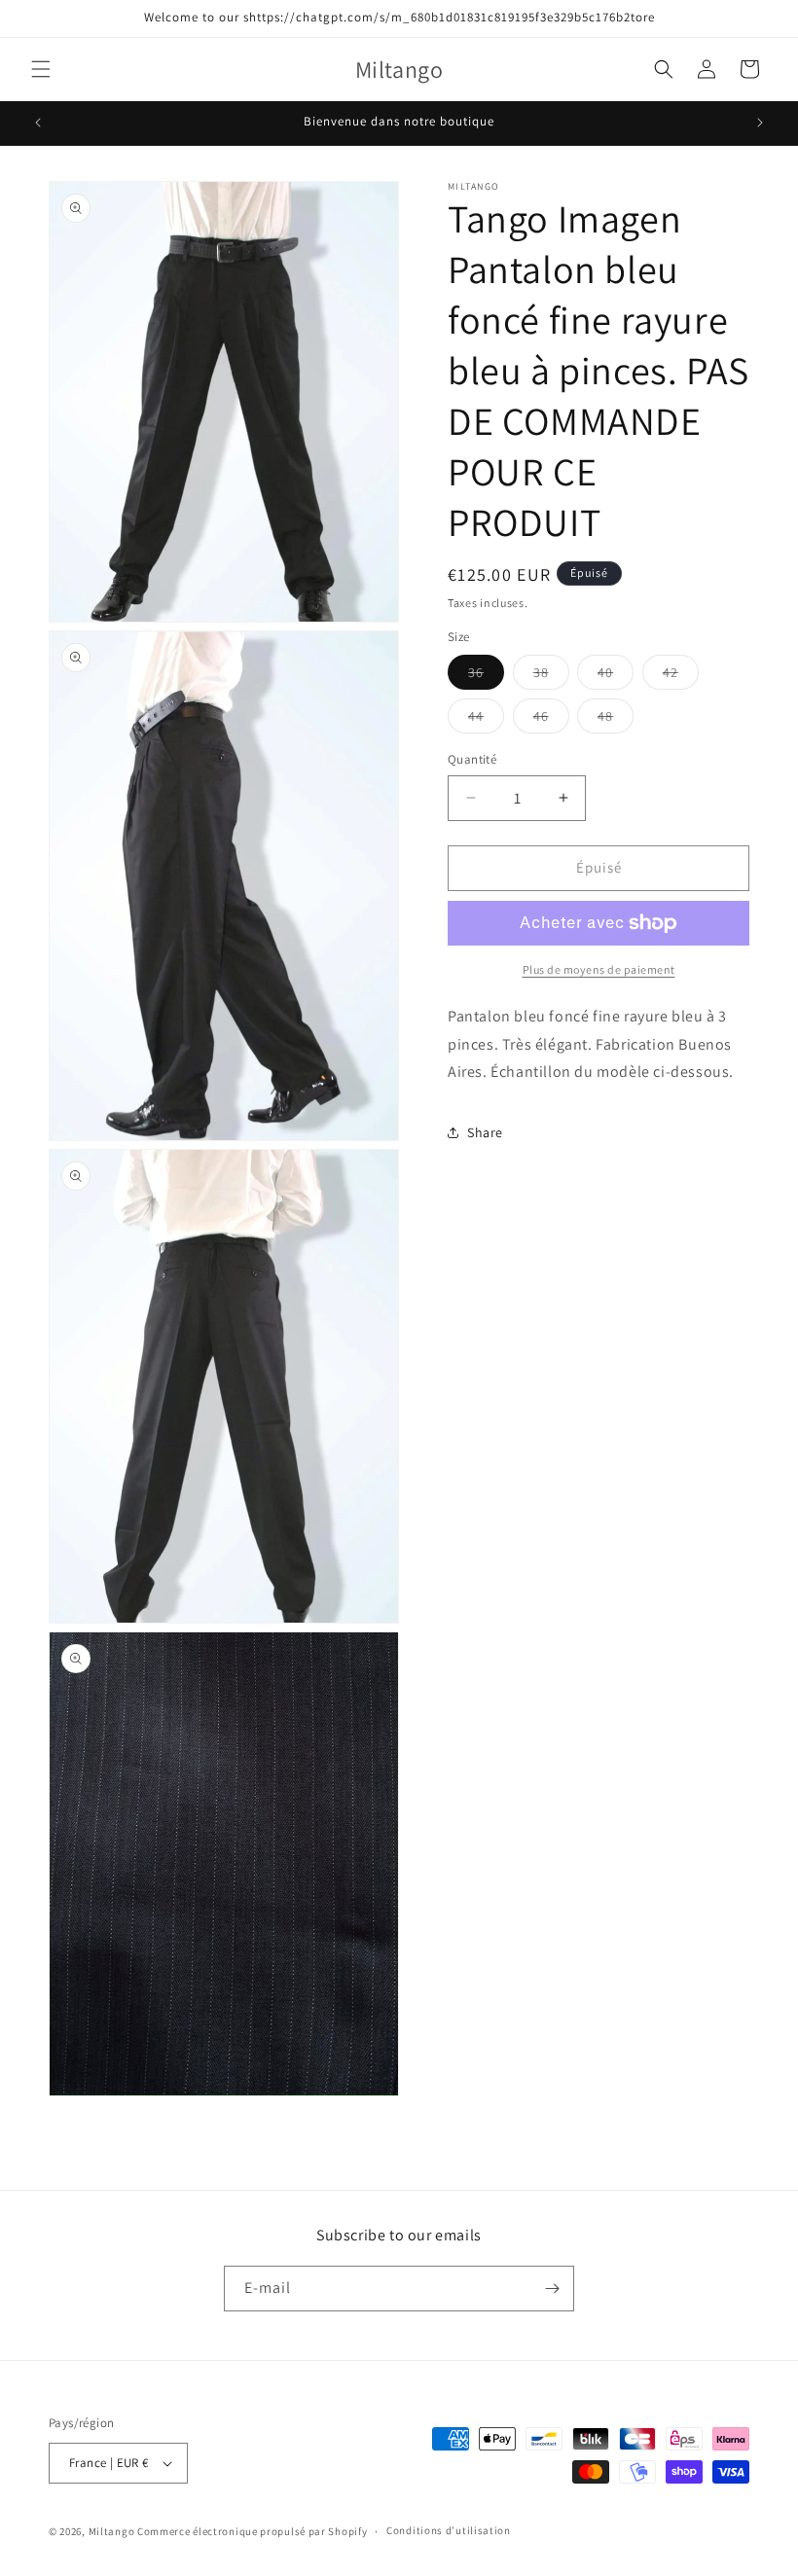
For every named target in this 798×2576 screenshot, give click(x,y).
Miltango (112, 2531)
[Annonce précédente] (38, 123)
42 (681, 676)
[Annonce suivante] (760, 123)
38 (551, 676)
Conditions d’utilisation (449, 2530)
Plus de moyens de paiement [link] (599, 969)
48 (616, 720)
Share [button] (485, 1132)
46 (551, 720)
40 (616, 676)
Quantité (472, 759)
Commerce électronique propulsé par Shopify (252, 2531)
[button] (41, 69)
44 (486, 720)
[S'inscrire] (552, 2289)
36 (486, 676)
